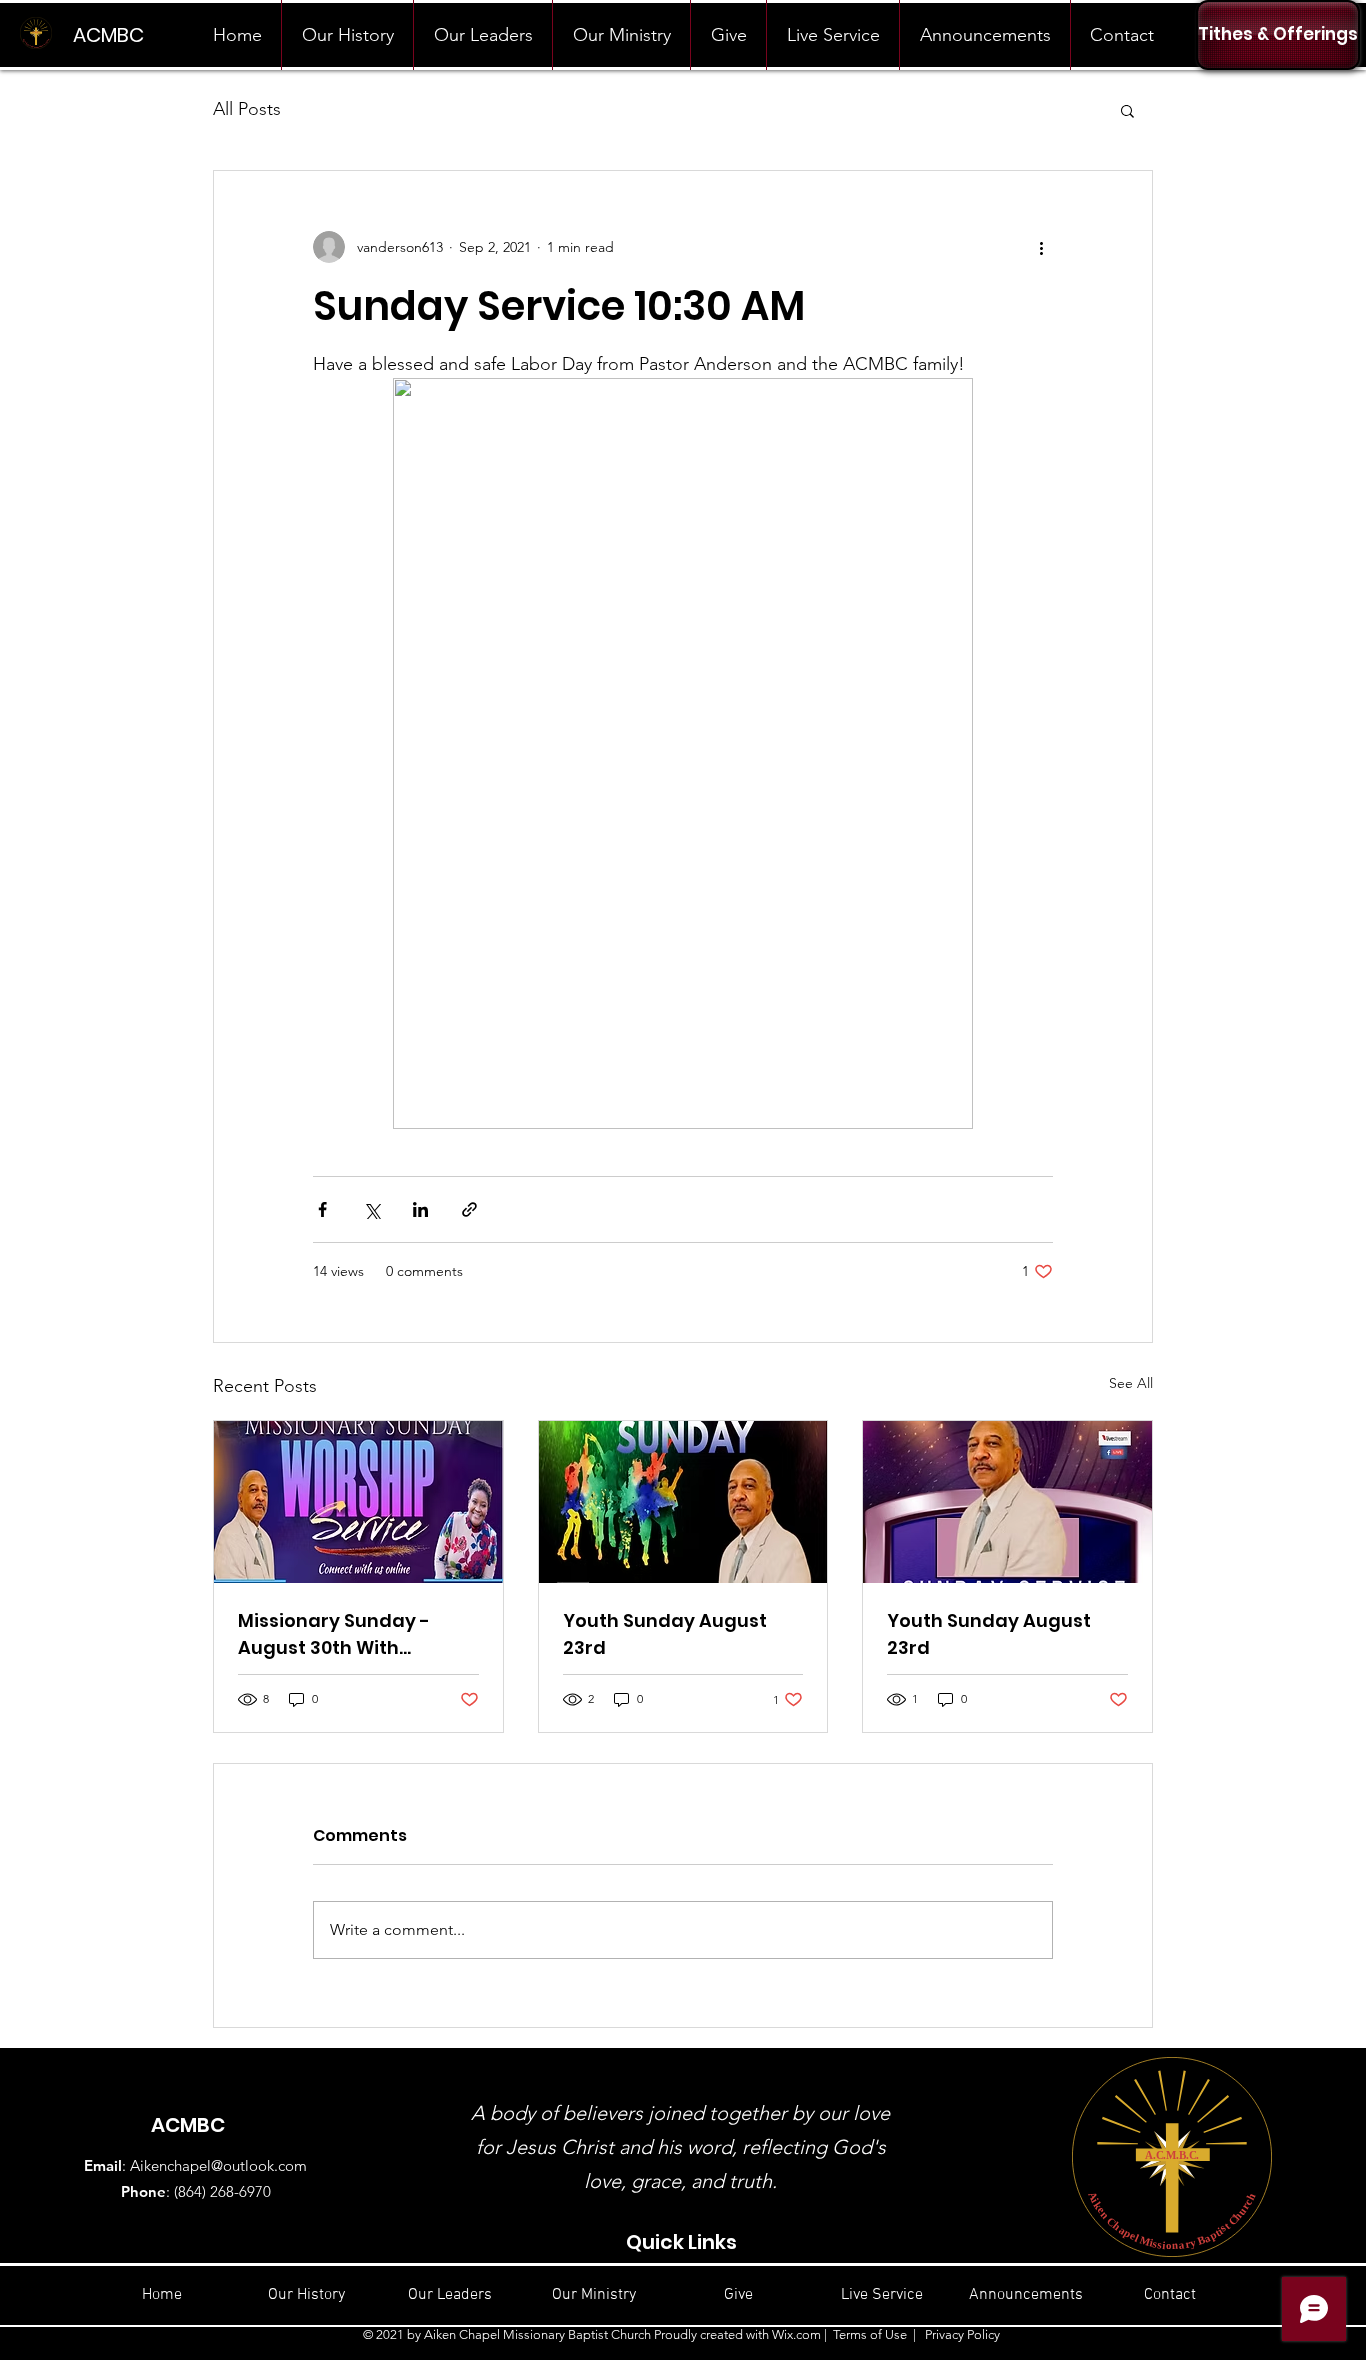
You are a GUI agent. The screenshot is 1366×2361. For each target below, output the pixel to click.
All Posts (247, 109)
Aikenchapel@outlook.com (218, 2165)
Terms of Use (870, 2334)
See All (1131, 1383)
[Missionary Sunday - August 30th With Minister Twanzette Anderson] (358, 1502)
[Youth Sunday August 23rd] (683, 1502)
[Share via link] (469, 1209)
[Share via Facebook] (322, 1209)
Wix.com (796, 2334)
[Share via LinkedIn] (420, 1209)
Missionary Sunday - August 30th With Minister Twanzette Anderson (334, 1634)
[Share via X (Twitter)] (371, 1209)
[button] (1127, 110)
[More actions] (1041, 247)
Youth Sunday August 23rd (665, 1634)
